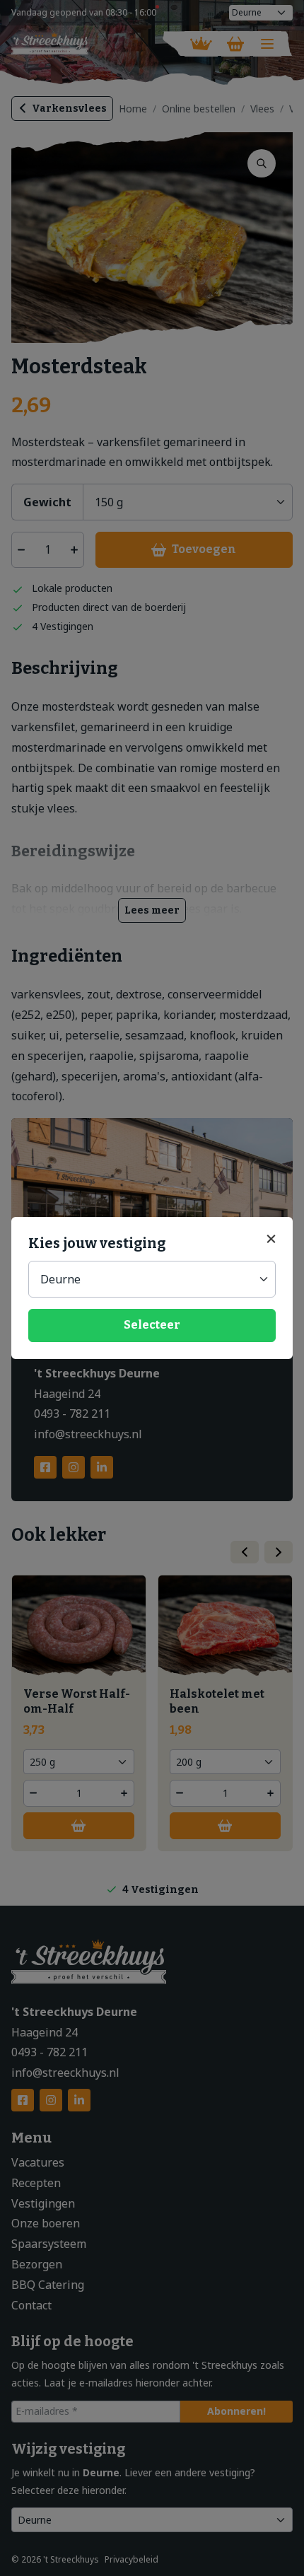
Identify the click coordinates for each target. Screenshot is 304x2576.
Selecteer (152, 1325)
